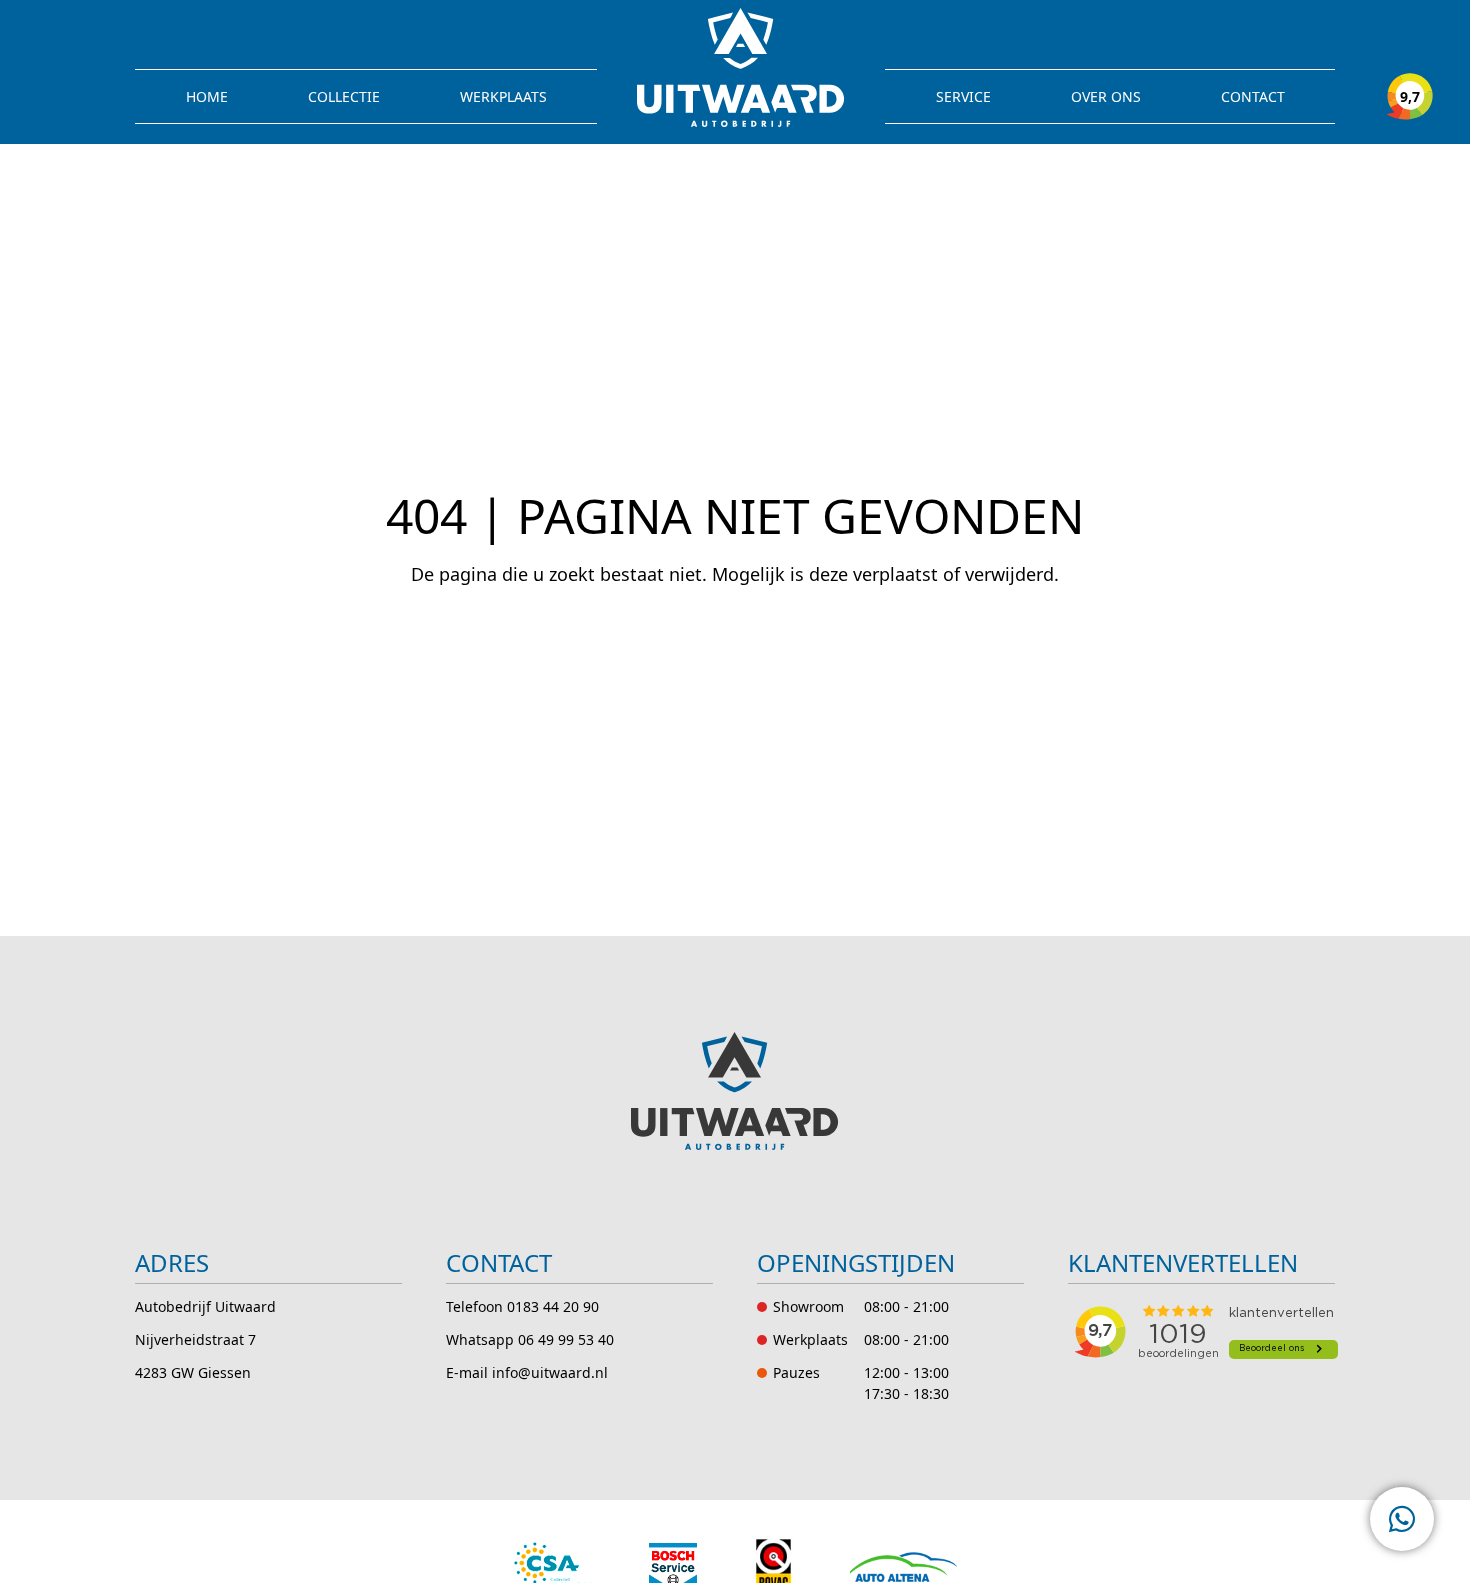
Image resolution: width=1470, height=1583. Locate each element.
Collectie (344, 96)
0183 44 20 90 (553, 1306)
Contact (1253, 96)
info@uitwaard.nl (550, 1372)
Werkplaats (503, 96)
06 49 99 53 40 (566, 1339)
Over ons (1106, 96)
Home (207, 96)
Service (963, 96)
